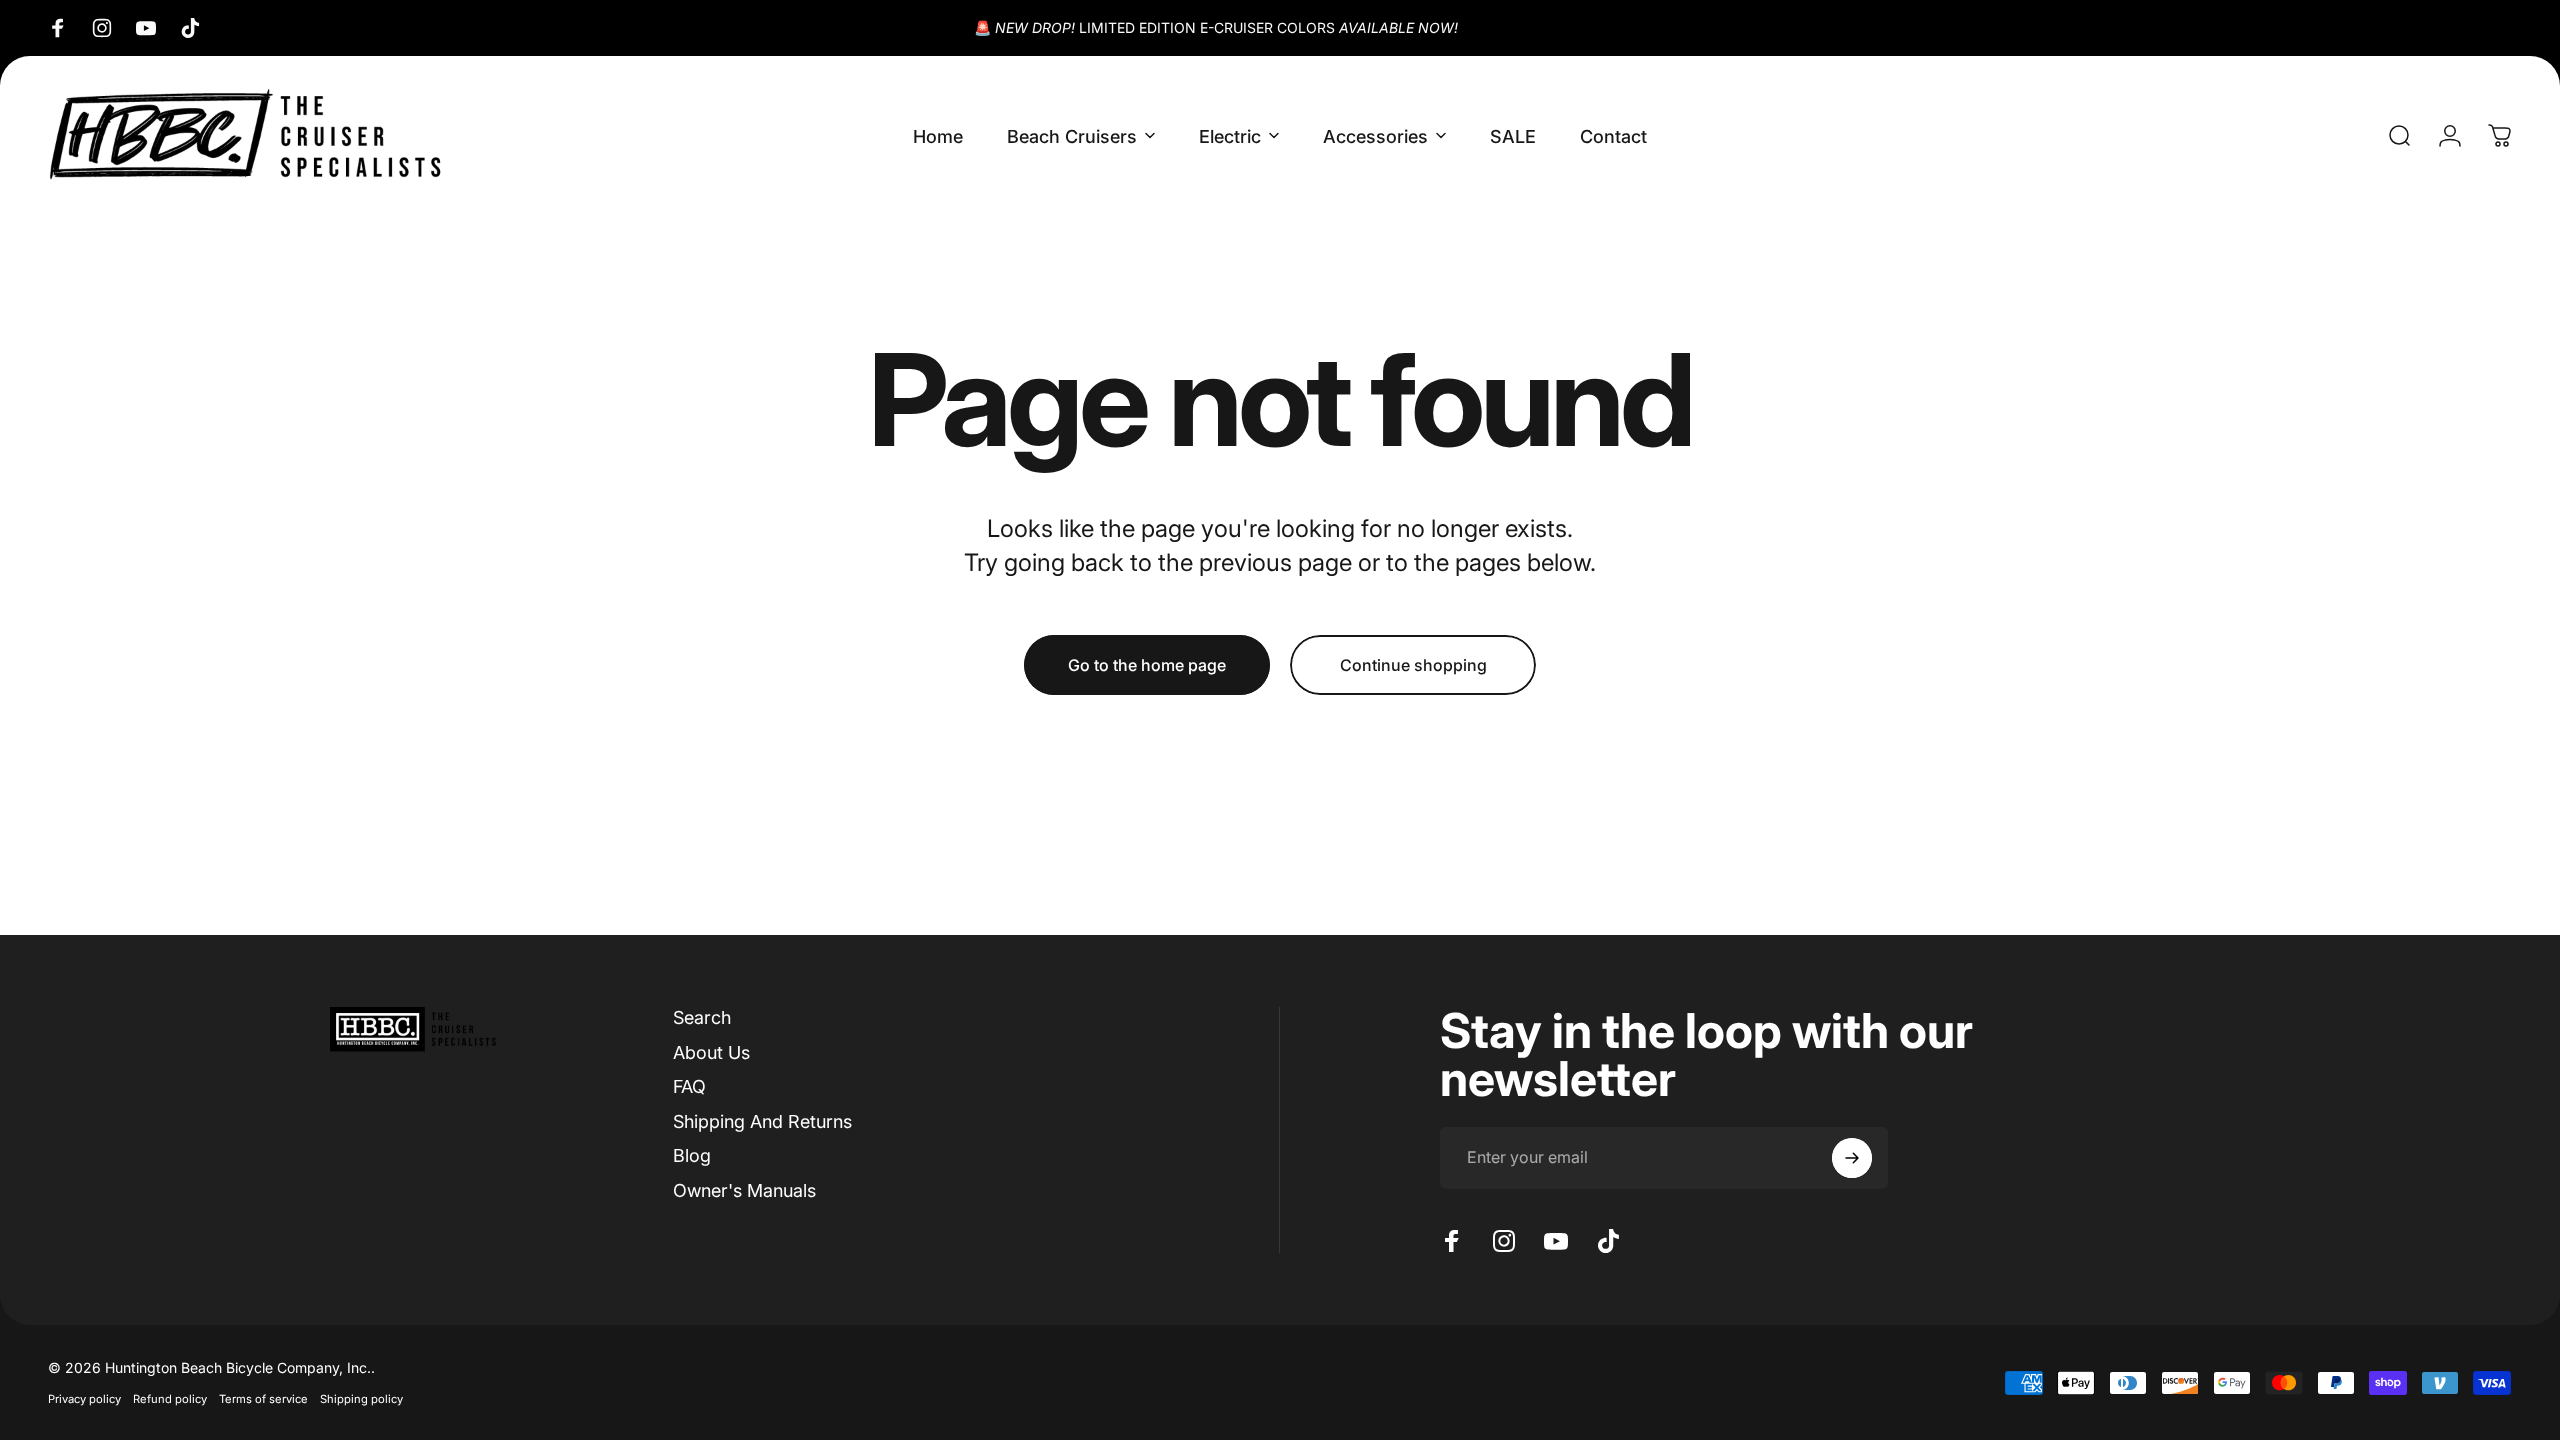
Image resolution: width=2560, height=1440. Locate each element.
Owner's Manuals (744, 1190)
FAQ (689, 1086)
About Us (711, 1052)
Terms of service (263, 1399)
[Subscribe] (1852, 1158)
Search (702, 1017)
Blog (692, 1155)
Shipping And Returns (762, 1121)
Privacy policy (84, 1399)
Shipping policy (361, 1399)
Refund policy (170, 1399)
